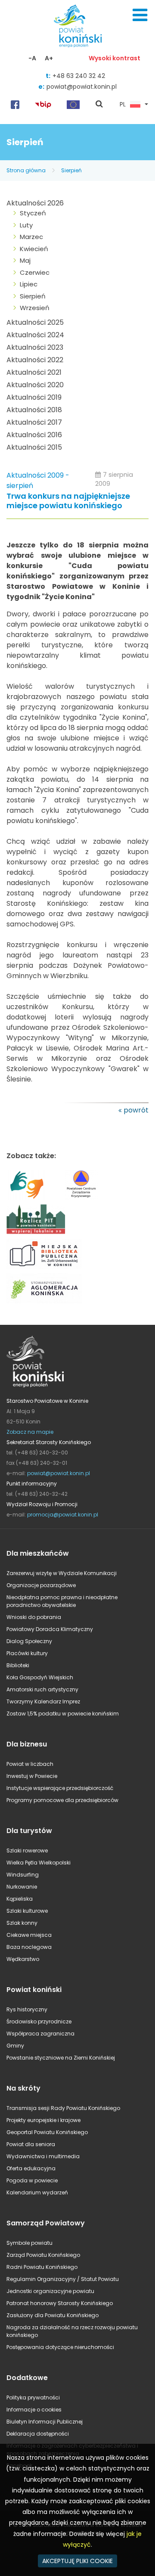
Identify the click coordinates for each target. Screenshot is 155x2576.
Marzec (31, 237)
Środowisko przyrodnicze (39, 2021)
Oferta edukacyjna (31, 2168)
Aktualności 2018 (34, 410)
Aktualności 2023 (35, 347)
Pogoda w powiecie (32, 2180)
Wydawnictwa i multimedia (43, 2156)
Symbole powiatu (29, 2243)
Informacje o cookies (34, 2410)
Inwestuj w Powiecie (32, 1776)
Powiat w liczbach (30, 1764)
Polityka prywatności (33, 2397)
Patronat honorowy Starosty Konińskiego (60, 2303)
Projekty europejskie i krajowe (43, 2120)
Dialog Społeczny (29, 1641)
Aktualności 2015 (34, 447)
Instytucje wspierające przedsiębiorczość (60, 1788)
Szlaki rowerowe (27, 1850)
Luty (26, 225)
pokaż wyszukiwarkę (99, 105)
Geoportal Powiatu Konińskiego (47, 2132)
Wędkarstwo (23, 1959)
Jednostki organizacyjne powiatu (50, 2291)
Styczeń (33, 213)
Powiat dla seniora (31, 2144)
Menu (140, 15)
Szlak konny (22, 1923)
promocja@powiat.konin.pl (63, 1515)
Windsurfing (23, 1875)
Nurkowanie (22, 1887)
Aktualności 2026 (35, 203)
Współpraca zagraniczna (40, 2034)
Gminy (15, 2046)
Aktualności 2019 (34, 397)
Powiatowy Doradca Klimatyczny (50, 1629)
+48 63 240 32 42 (79, 76)
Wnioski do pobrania (34, 1617)
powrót (136, 1110)
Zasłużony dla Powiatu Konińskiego (53, 2315)
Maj (25, 260)
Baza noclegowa (29, 1947)
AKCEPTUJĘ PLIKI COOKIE (77, 2561)
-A (32, 58)
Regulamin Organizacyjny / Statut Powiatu (63, 2279)
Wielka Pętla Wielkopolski (39, 1863)
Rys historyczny (27, 2009)
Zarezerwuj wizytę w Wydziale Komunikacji (62, 1573)
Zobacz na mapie (30, 1432)
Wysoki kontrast (115, 58)
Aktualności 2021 (34, 372)
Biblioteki (18, 1665)
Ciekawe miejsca (29, 1935)
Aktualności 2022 (35, 360)
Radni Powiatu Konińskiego (42, 2267)
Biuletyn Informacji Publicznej (45, 2422)
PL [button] (123, 105)
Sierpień (71, 170)
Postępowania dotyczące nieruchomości (60, 2347)
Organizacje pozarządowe (41, 1585)
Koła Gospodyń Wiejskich (40, 1677)
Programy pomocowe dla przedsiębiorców (62, 1800)
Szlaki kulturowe (27, 1911)
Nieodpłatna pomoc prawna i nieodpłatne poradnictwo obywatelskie (62, 1601)
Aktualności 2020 (35, 385)
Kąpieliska (20, 1899)
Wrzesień (35, 308)
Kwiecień (34, 249)
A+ (49, 58)
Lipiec (29, 284)
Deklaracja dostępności (38, 2434)
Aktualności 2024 (35, 335)
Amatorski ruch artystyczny (42, 1689)
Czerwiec (35, 272)
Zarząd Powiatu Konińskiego (43, 2255)
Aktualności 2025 (35, 322)
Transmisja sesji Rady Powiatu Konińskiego (63, 2108)
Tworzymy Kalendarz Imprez (43, 1701)
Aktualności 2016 (34, 435)
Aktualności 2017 (34, 422)
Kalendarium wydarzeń (37, 2192)
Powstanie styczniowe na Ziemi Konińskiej (61, 2058)
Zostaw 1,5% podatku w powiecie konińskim (63, 1714)
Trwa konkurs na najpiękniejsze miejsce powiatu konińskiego (68, 501)
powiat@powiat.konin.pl (82, 87)
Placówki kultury (27, 1653)
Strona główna (26, 170)
